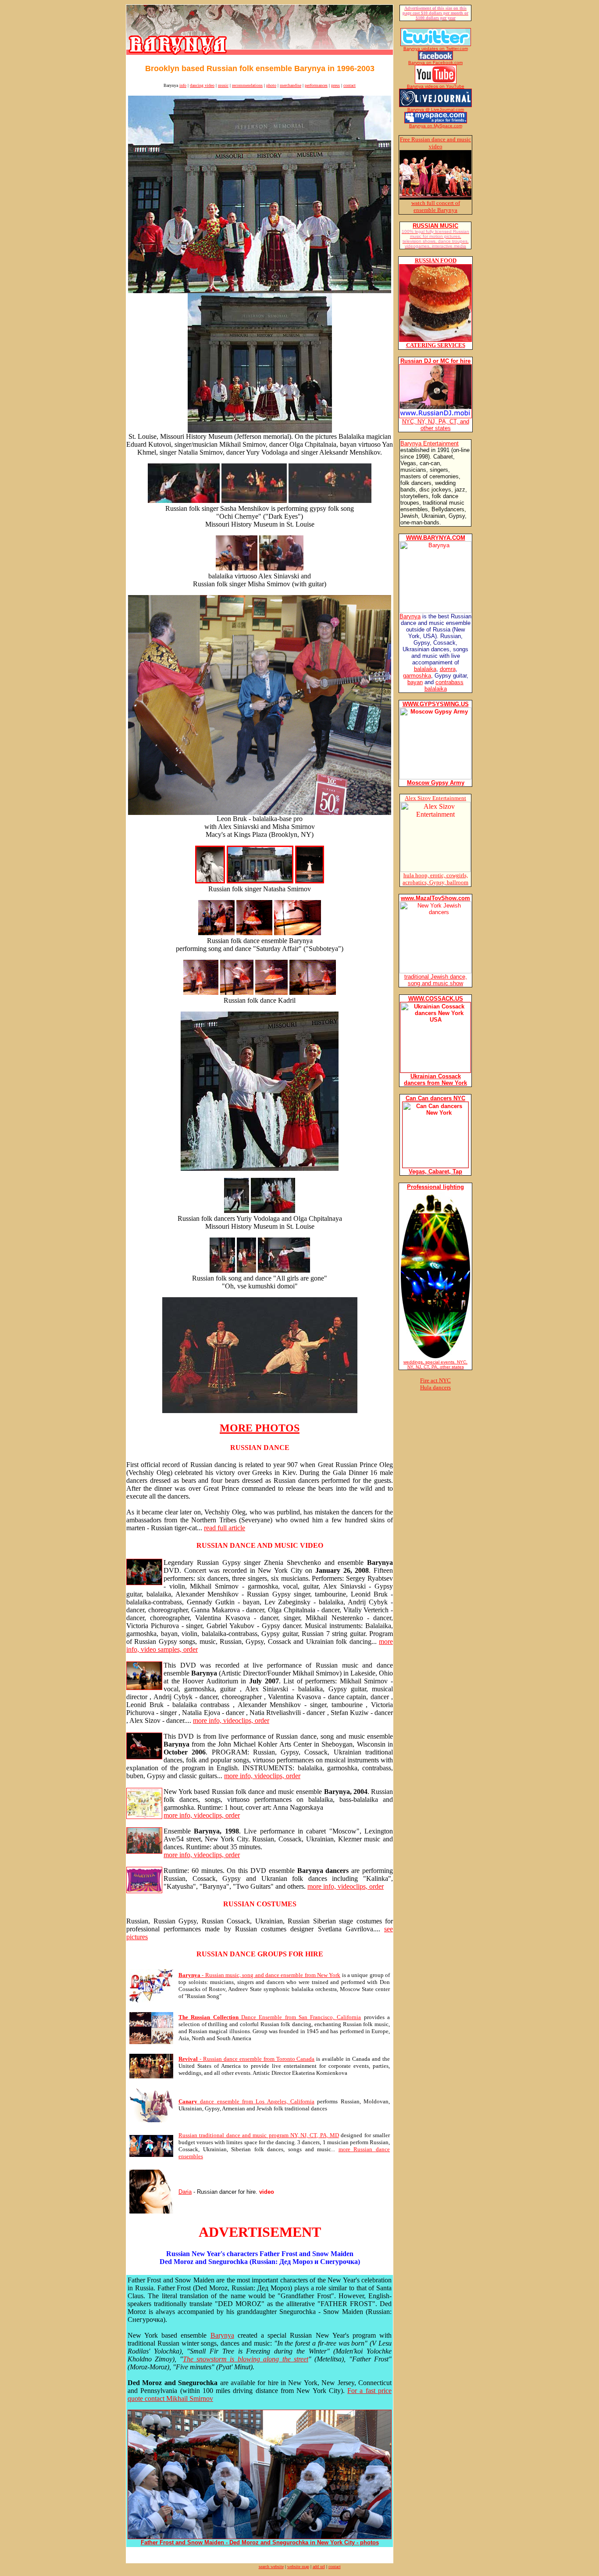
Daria (185, 2192)
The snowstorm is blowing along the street (246, 2359)
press (335, 85)
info (183, 85)
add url (319, 2567)
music (223, 85)
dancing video (202, 85)
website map (298, 2567)
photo (271, 85)
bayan (415, 682)
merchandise (291, 85)
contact (349, 85)
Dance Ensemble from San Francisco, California (270, 2017)
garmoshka (417, 676)
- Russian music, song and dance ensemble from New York (259, 1975)
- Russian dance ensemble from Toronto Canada (246, 2059)
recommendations (247, 85)
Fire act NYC (435, 1380)
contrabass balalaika (444, 685)
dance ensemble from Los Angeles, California (246, 2101)
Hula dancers (435, 1387)
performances (316, 85)
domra (448, 669)
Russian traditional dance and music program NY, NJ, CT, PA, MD (259, 2135)
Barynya (222, 2335)
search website (271, 2567)
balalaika (425, 669)
